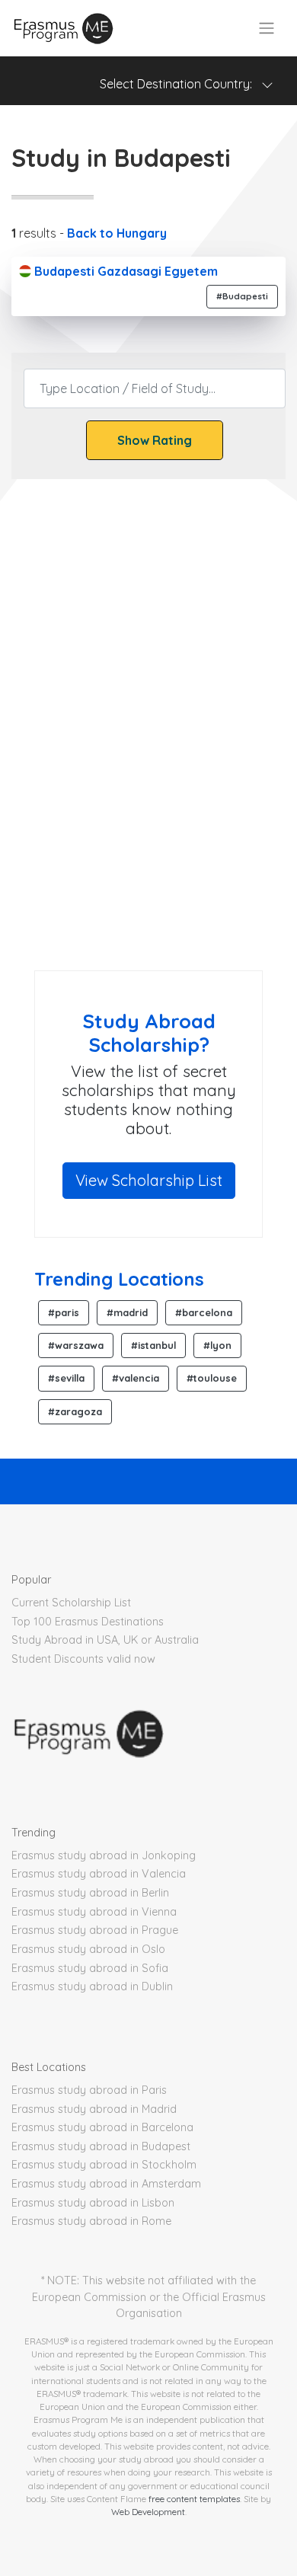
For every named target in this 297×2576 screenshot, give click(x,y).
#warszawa (76, 1345)
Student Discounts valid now (83, 1659)
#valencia (136, 1378)
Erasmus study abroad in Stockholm (104, 2165)
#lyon (217, 1345)
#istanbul (153, 1345)
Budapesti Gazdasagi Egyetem (125, 271)
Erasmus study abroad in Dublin (92, 1986)
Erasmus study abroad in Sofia (90, 1968)
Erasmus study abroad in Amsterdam (106, 2184)
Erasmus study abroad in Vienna (94, 1912)
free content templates (194, 2499)
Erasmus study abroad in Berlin (90, 1893)
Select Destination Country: (180, 84)
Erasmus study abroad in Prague (95, 1930)
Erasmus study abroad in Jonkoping (104, 1855)
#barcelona (204, 1312)
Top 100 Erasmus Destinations (88, 1622)
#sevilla (66, 1378)
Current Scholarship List (71, 1603)
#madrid (127, 1312)
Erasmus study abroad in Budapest (101, 2146)
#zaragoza (75, 1411)
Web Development (148, 2512)
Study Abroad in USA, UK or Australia (105, 1640)
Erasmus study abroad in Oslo (88, 1949)
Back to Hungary (117, 233)
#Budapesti (242, 296)
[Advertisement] (148, 791)
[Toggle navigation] (267, 28)
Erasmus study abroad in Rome (91, 2221)
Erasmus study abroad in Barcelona (102, 2127)
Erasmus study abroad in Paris (89, 2090)
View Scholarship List (149, 1180)
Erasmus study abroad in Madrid (94, 2109)
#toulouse (212, 1378)
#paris (64, 1312)
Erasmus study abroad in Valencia (99, 1874)
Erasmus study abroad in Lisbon (93, 2203)
